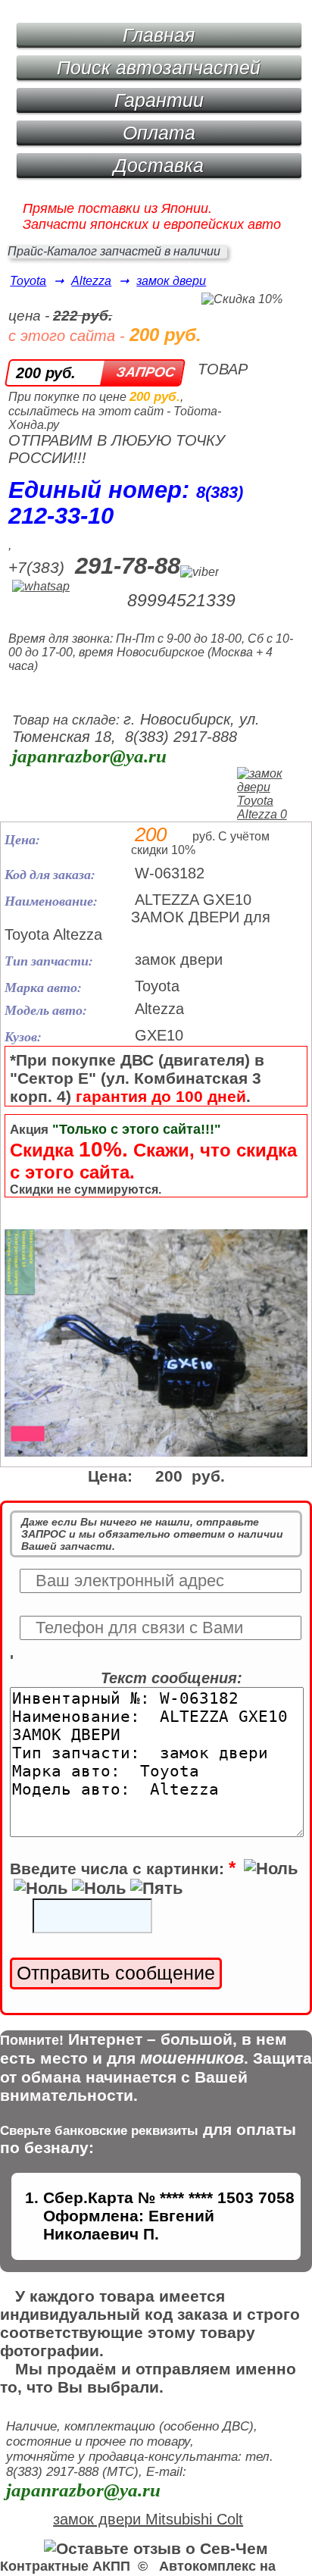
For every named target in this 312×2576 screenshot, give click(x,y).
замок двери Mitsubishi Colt (148, 2519)
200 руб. (46, 373)
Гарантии (159, 100)
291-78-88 (128, 566)
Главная (159, 35)
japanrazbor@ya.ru (89, 756)
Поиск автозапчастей (159, 67)
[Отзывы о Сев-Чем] (156, 2548)
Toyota (28, 281)
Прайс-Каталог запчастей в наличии (114, 251)
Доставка (159, 165)
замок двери (171, 281)
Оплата (159, 133)
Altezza (91, 281)
